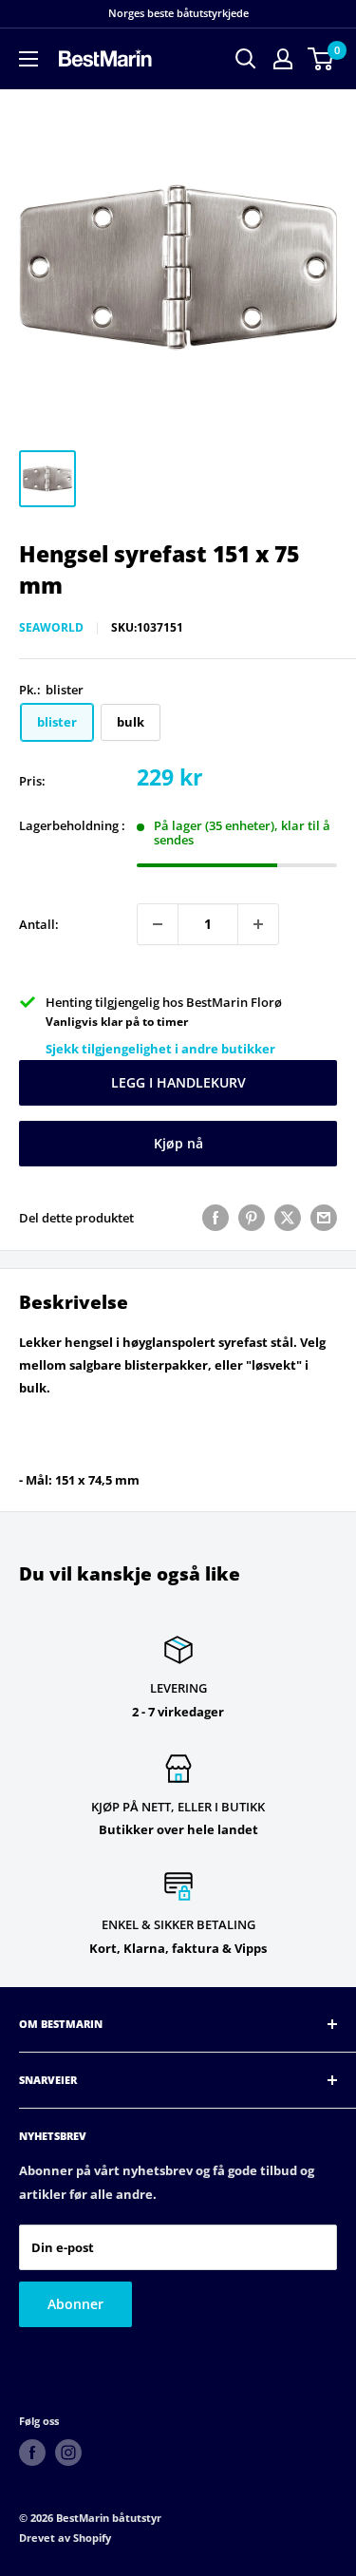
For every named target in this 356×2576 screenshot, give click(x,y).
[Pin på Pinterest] (252, 1218)
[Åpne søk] (246, 59)
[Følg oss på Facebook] (32, 2453)
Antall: (39, 924)
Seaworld (51, 627)
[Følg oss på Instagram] (68, 2453)
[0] (321, 59)
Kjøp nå (178, 1143)
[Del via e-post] (324, 1218)
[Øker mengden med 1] (258, 924)
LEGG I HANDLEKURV (178, 1082)
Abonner (75, 2304)
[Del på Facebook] (215, 1218)
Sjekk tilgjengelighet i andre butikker (160, 1049)
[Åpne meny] (28, 59)
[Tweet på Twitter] (288, 1218)
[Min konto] (283, 59)
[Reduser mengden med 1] (158, 924)
